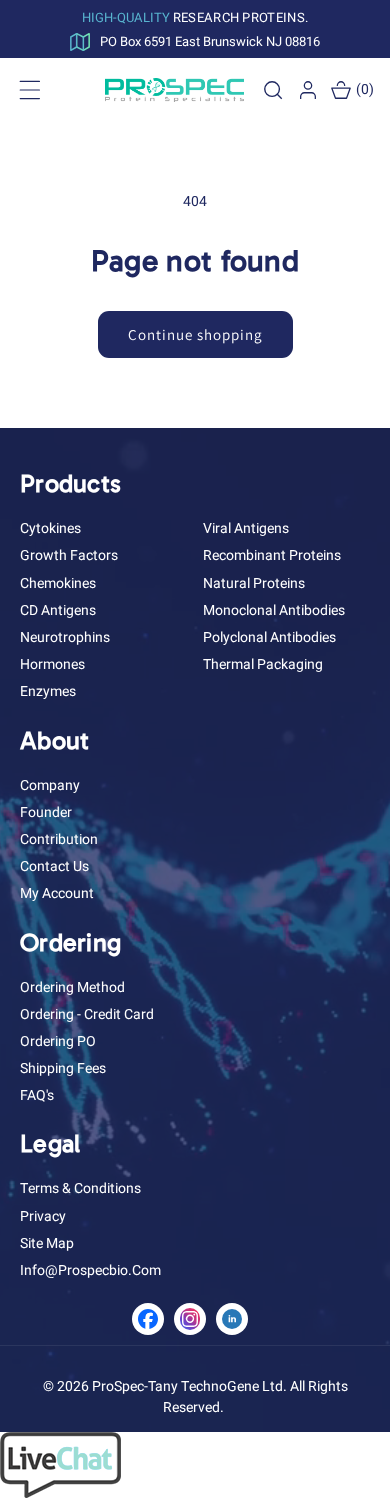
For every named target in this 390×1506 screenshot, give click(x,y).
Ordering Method (72, 987)
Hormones (52, 664)
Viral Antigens (246, 528)
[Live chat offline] (60, 1493)
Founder (46, 812)
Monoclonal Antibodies (274, 610)
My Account (57, 893)
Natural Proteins (254, 583)
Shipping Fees (63, 1068)
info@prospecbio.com (90, 1270)
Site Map (47, 1243)
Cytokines (50, 528)
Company (50, 785)
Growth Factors (69, 555)
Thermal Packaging (263, 664)
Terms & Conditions (80, 1188)
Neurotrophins (65, 637)
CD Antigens (58, 610)
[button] (273, 90)
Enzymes (48, 691)
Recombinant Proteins (272, 555)
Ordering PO (58, 1041)
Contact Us (54, 866)
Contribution (59, 839)
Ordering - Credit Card (87, 1014)
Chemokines (58, 583)
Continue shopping (195, 334)
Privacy (43, 1216)
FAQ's (37, 1095)
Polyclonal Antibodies (269, 637)
